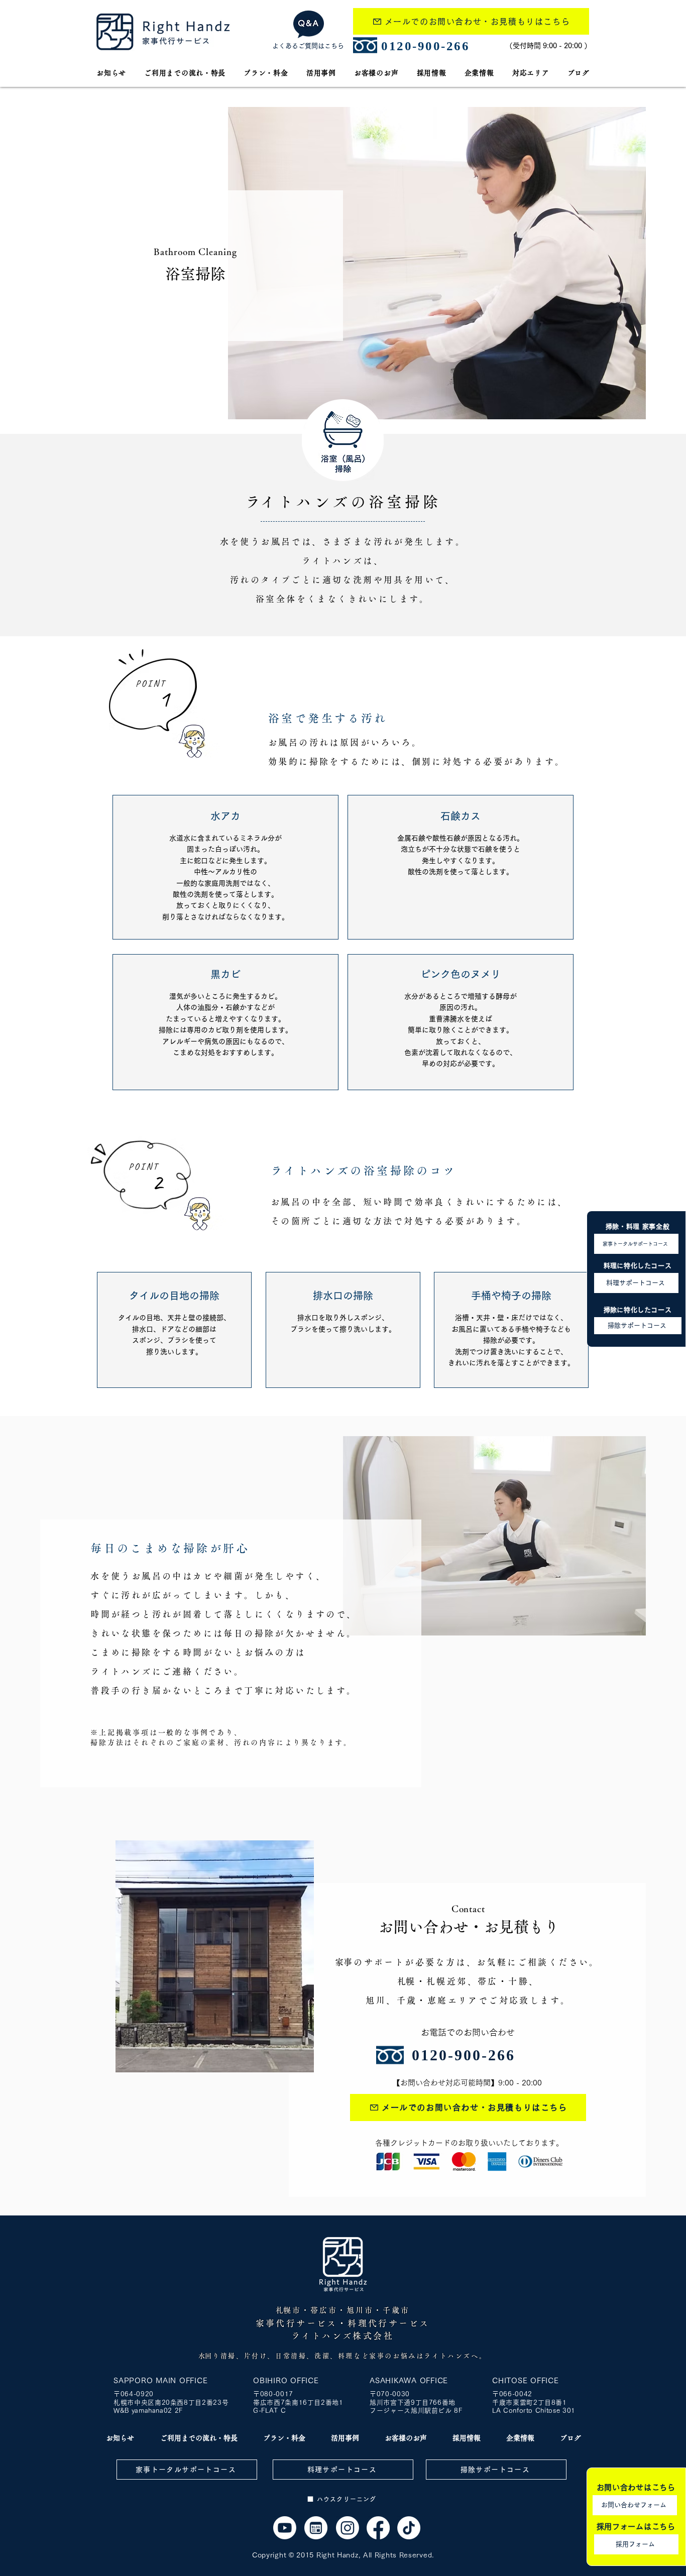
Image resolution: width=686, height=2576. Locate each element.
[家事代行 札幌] (285, 2528)
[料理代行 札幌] (378, 2528)
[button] (531, 73)
